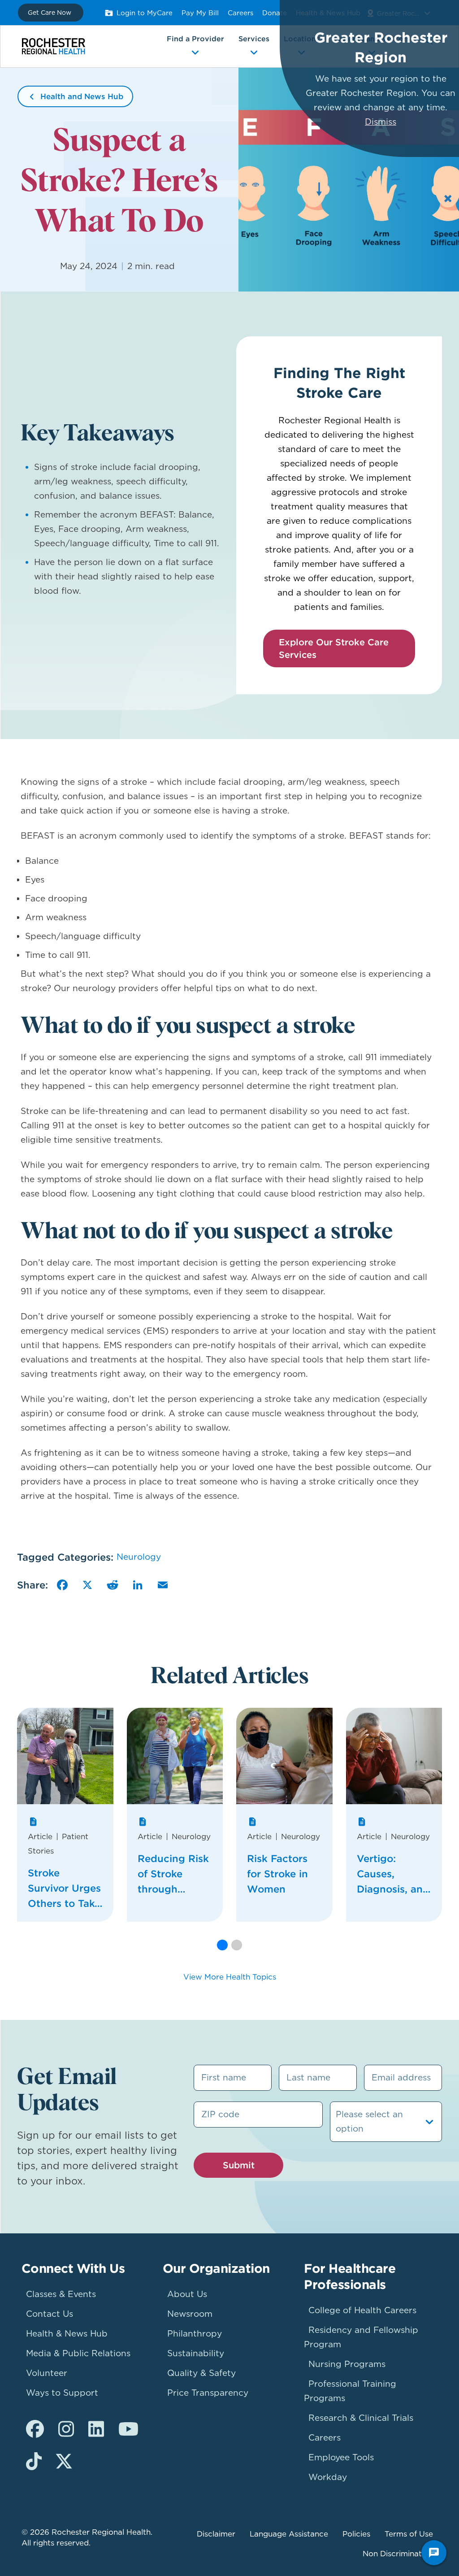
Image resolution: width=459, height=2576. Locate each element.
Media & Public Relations (78, 2353)
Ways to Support (62, 2393)
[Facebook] (62, 1585)
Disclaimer (216, 2534)
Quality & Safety (201, 2373)
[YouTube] (128, 2429)
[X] (87, 1585)
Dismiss (381, 122)
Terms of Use (409, 2534)
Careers (240, 13)
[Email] (163, 1585)
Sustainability (196, 2353)
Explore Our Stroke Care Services (334, 648)
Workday (328, 2477)
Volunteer (47, 2373)
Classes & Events (61, 2294)
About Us (187, 2294)
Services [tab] (254, 39)
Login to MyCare (145, 13)
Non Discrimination (398, 2554)
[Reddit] (113, 1585)
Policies (356, 2534)
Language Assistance (289, 2534)
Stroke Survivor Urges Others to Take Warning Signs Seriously (64, 1889)
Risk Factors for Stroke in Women (277, 1874)
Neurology (139, 1557)
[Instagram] (66, 2429)
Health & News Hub (67, 2334)
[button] (222, 1945)
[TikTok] (34, 2462)
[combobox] (337, 2122)
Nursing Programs (347, 2364)
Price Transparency (208, 2393)
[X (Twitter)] (64, 2462)
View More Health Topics (230, 1977)
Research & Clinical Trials (361, 2418)
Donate (275, 13)
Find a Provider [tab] (195, 39)
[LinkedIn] (138, 1585)
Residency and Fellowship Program (361, 2337)
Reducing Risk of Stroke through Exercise (173, 1874)
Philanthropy (195, 2334)
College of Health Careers (362, 2310)
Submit (239, 2165)
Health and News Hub (82, 96)
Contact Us (50, 2314)
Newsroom (190, 2314)
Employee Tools (341, 2457)
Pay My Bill (200, 13)
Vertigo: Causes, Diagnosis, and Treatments (393, 1874)
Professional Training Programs (350, 2391)
